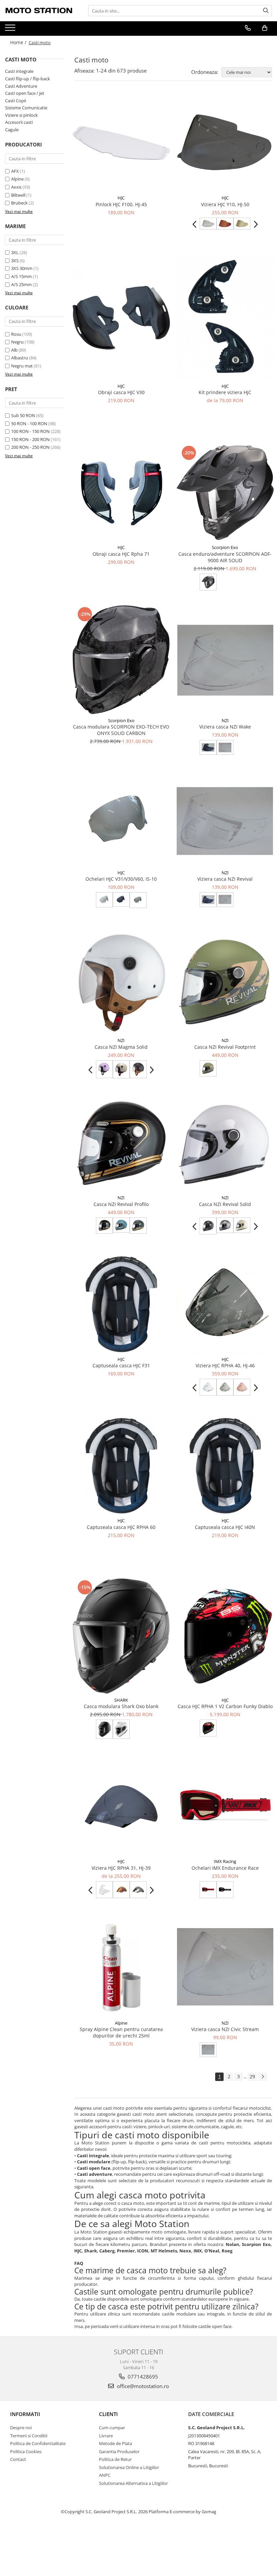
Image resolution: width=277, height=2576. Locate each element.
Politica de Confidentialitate (38, 2443)
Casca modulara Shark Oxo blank (121, 1706)
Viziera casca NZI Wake (225, 727)
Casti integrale (19, 71)
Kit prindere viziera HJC (225, 392)
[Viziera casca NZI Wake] (225, 660)
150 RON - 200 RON (30, 439)
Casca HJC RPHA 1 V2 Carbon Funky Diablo (225, 1706)
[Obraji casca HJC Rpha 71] (121, 492)
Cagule (12, 130)
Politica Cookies (26, 2451)
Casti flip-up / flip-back (28, 79)
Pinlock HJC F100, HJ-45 (121, 204)
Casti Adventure (21, 86)
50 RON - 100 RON (29, 423)
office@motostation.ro (142, 2386)
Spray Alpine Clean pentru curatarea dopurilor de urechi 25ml (121, 2032)
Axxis (16, 187)
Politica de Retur (115, 2459)
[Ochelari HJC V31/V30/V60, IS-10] (121, 822)
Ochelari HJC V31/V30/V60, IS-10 (121, 879)
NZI (225, 720)
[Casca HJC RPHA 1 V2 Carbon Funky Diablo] (225, 1636)
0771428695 (142, 2377)
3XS (15, 261)
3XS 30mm (22, 268)
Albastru (20, 358)
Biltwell (18, 195)
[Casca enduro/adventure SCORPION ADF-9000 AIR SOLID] (225, 493)
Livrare (106, 2436)
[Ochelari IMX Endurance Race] (225, 1807)
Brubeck (19, 203)
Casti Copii (16, 101)
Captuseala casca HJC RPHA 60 (121, 1527)
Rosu (16, 334)
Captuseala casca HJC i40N (225, 1527)
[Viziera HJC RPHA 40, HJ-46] (225, 1304)
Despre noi (21, 2428)
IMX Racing (225, 1861)
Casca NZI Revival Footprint (225, 1047)
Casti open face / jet (25, 93)
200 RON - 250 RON (30, 447)
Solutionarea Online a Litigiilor (129, 2467)
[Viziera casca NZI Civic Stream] (225, 1968)
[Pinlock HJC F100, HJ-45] (121, 143)
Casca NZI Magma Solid (121, 1047)
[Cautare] (266, 11)
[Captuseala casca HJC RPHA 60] (121, 1466)
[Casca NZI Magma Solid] (121, 982)
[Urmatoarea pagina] (262, 2077)
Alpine (17, 179)
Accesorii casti (19, 122)
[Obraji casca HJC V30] (121, 318)
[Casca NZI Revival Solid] (225, 1145)
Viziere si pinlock (21, 115)
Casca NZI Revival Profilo (121, 1204)
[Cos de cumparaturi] (265, 28)
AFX (15, 171)
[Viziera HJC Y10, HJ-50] (225, 143)
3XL (15, 252)
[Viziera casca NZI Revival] (225, 823)
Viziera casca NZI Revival (225, 879)
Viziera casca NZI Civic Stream (225, 2029)
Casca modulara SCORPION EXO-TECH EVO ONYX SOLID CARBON (121, 730)
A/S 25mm (21, 284)
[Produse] (11, 30)
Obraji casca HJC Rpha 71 (121, 554)
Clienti (108, 2414)
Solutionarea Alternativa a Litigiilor (133, 2483)
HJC (121, 198)
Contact (18, 2459)
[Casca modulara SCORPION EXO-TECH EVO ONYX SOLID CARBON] (121, 660)
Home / (19, 42)
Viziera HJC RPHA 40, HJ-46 (225, 1365)
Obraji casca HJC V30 (121, 392)
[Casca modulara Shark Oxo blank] (121, 1636)
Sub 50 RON (23, 415)
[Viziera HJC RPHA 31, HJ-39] (121, 1807)
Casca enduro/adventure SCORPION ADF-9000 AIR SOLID (225, 557)
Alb (14, 350)
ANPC (105, 2475)
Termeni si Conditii (29, 2436)
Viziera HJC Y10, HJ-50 (225, 204)
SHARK (121, 1700)
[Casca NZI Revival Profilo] (121, 1145)
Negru (17, 342)
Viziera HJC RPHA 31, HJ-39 (121, 1868)
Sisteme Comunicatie (26, 108)
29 (252, 2076)
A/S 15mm (21, 276)
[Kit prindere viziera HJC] (225, 318)
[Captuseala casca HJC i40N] (225, 1466)
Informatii (25, 2414)
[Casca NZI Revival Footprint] (225, 982)
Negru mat (22, 366)
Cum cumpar (112, 2428)
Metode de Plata (116, 2443)
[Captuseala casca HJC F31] (121, 1304)
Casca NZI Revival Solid (225, 1204)
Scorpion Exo (225, 547)
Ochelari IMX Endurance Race (225, 1868)
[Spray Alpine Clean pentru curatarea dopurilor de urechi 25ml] (121, 1968)
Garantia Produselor (119, 2451)
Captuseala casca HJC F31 (121, 1365)
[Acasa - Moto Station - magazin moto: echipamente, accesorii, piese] (39, 11)
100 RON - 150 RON (30, 431)
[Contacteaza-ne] (248, 28)
